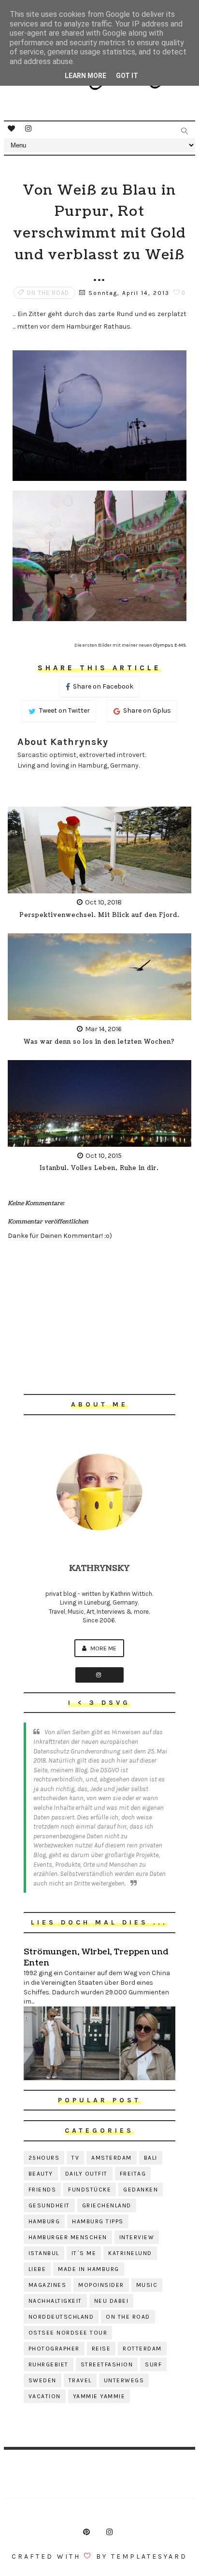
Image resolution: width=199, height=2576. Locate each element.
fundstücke (90, 2190)
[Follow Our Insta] (100, 1675)
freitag (133, 2174)
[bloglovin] (11, 129)
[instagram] (28, 129)
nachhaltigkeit (55, 2301)
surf (153, 2364)
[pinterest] (86, 2532)
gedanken (141, 2190)
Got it (127, 76)
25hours (44, 2158)
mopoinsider (101, 2285)
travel (80, 2380)
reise (101, 2349)
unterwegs (124, 2380)
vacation (45, 2396)
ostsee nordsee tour (68, 2333)
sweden (43, 2380)
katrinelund (130, 2253)
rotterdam (142, 2349)
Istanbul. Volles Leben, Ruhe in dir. (99, 1168)
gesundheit (49, 2205)
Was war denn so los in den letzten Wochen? (99, 1042)
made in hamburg (89, 2269)
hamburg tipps (98, 2221)
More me (103, 1648)
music (147, 2285)
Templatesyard (149, 2556)
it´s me (84, 2253)
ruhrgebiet (49, 2364)
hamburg (44, 2221)
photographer (54, 2349)
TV (75, 2158)
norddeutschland (61, 2317)
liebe (37, 2269)
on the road (48, 293)
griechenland (107, 2205)
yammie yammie (99, 2396)
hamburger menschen (68, 2237)
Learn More (85, 76)
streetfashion (107, 2364)
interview (137, 2237)
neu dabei (112, 2301)
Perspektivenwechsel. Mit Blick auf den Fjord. (99, 915)
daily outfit (86, 2174)
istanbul (44, 2253)
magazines (48, 2285)
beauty (41, 2174)
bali (151, 2158)
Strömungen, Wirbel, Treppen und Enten (96, 1957)
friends (43, 2190)
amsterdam (112, 2158)
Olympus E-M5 (170, 645)
